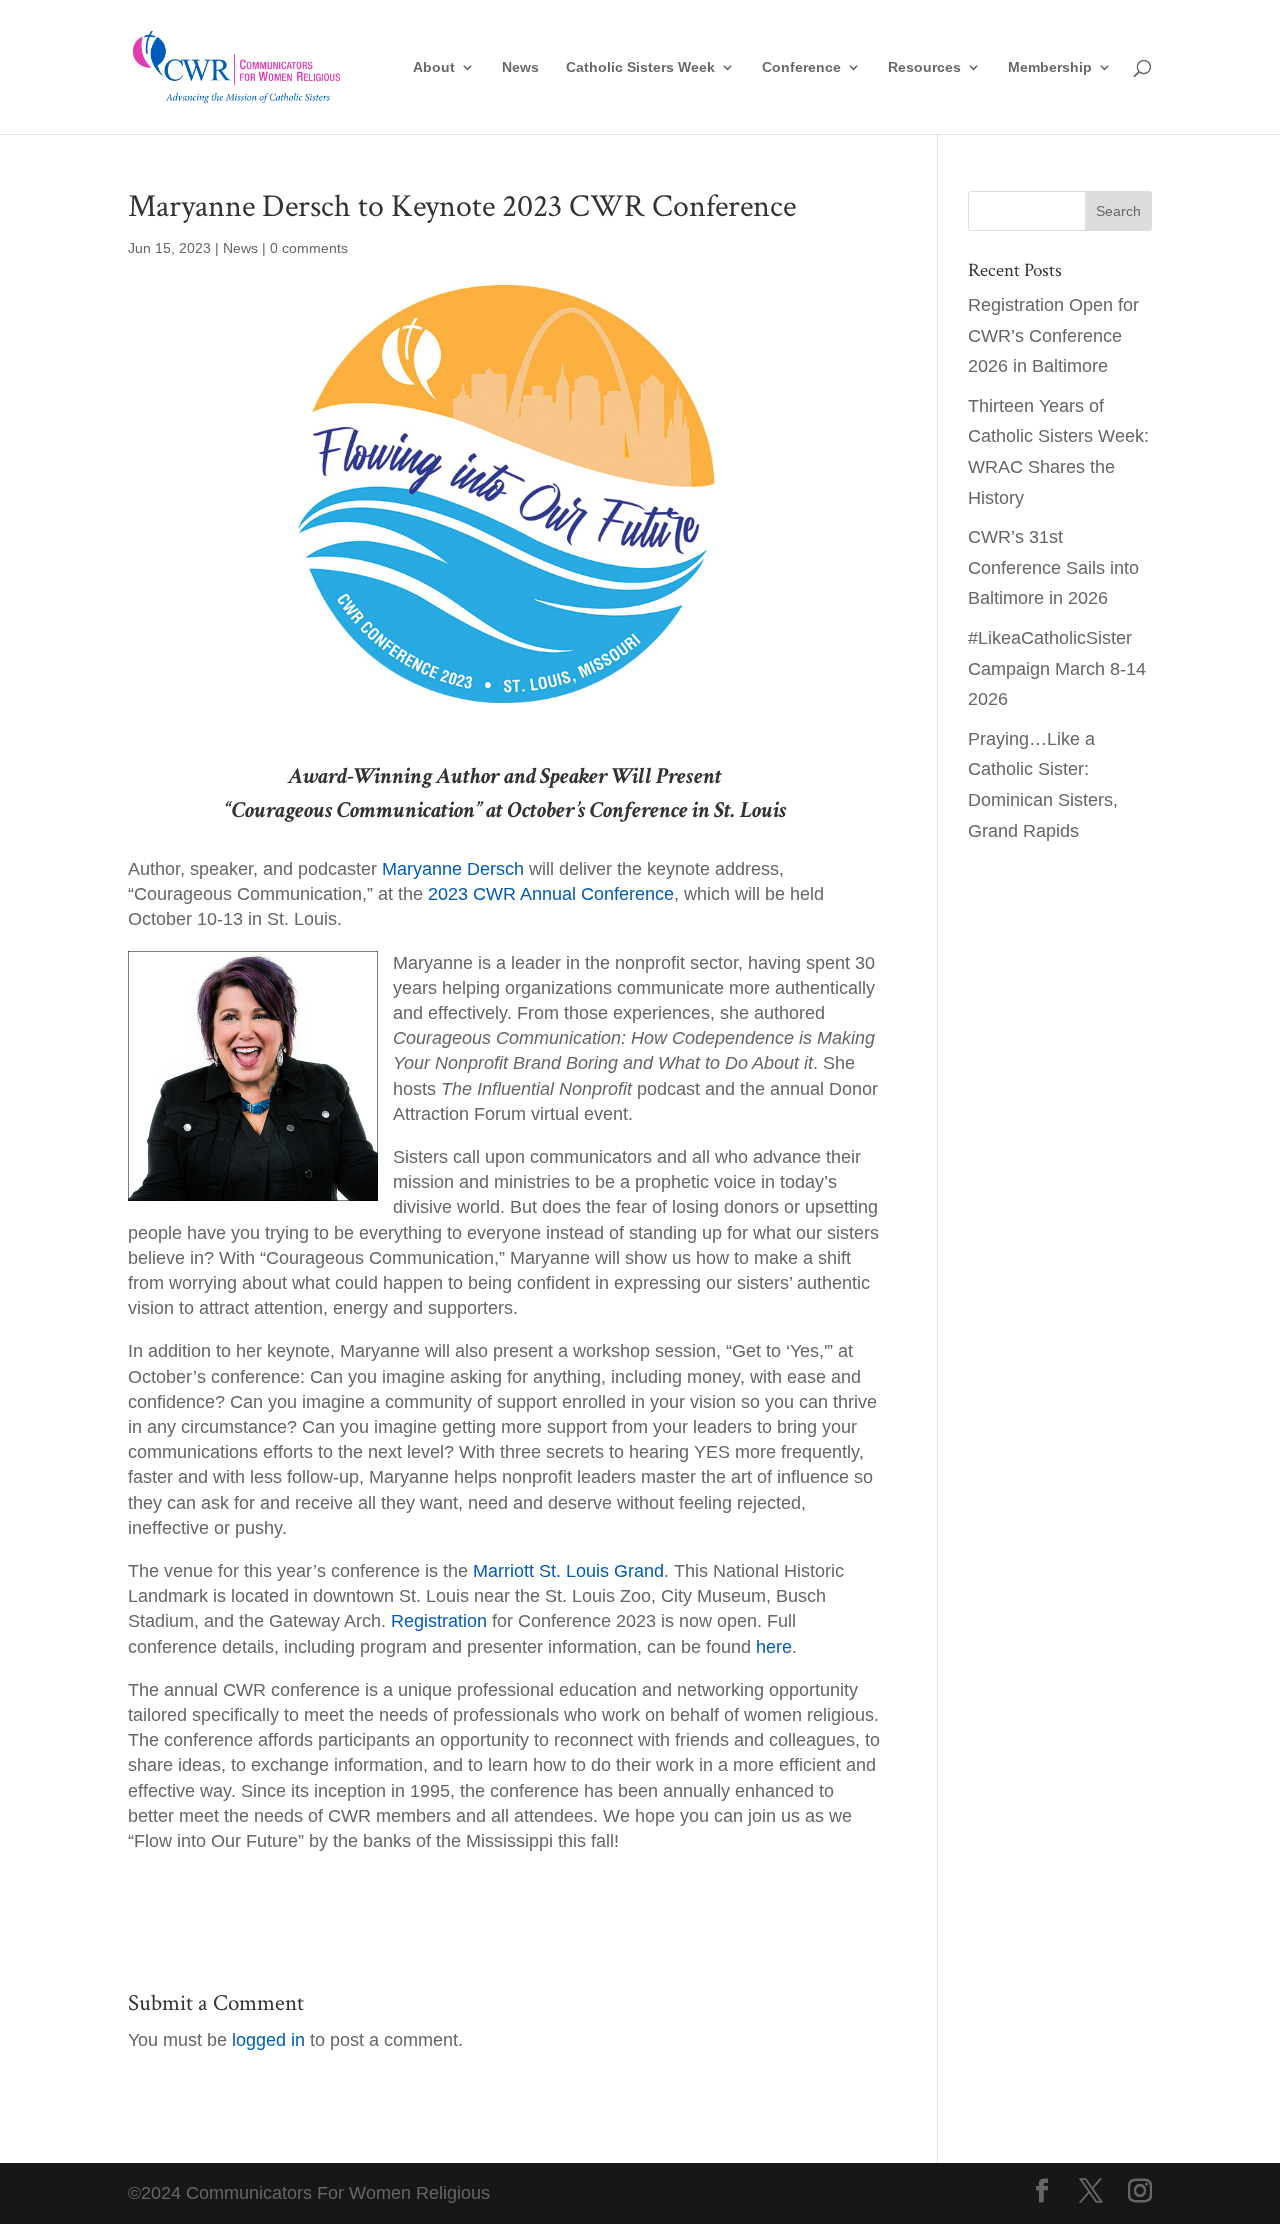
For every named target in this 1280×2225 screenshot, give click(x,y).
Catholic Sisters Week (640, 67)
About (434, 67)
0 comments (309, 248)
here (774, 1647)
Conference (801, 67)
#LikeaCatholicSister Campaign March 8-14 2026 (1057, 668)
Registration (439, 1621)
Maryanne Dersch (453, 869)
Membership (1050, 67)
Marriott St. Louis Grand (568, 1571)
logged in (268, 2040)
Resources (924, 67)
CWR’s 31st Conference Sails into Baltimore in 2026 (1053, 567)
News (520, 67)
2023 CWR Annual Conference (551, 894)
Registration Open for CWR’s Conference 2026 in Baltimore (1053, 335)
